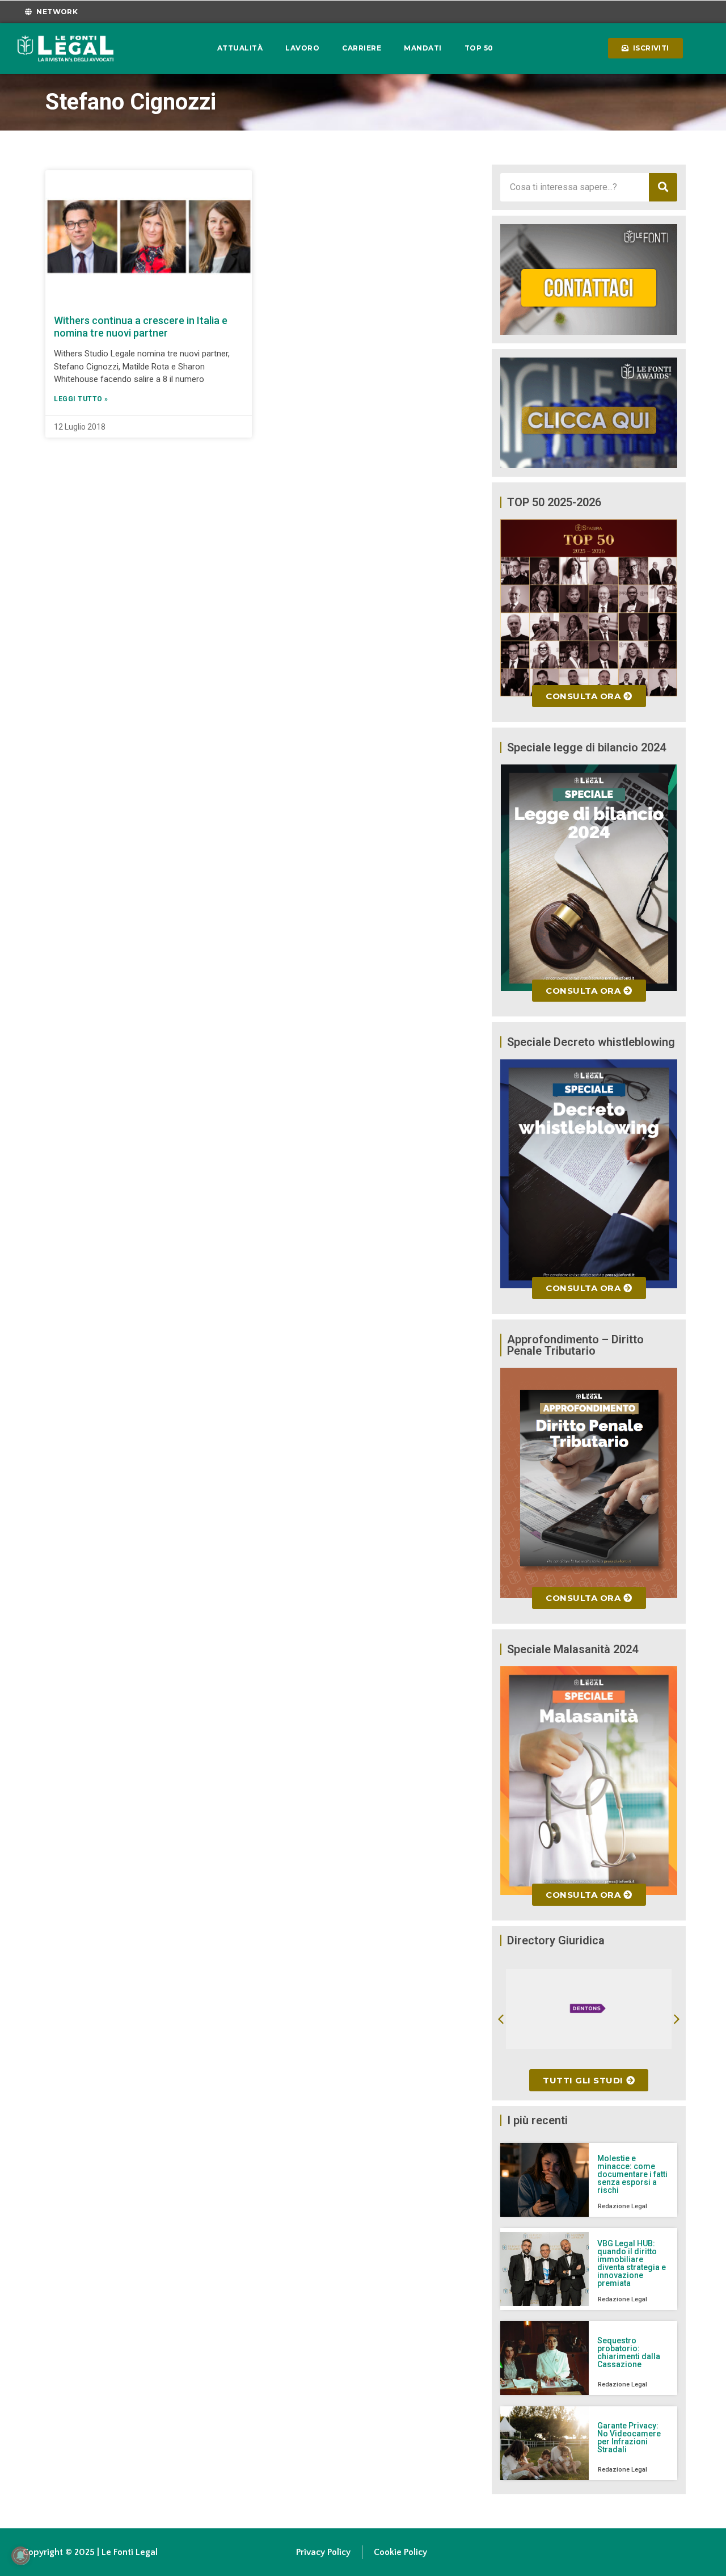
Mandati (423, 48)
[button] (501, 2019)
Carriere (362, 48)
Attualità (240, 48)
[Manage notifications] (20, 2556)
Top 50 (479, 48)
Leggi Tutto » (81, 399)
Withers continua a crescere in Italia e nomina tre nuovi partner (141, 327)
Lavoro (302, 48)
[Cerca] (663, 187)
